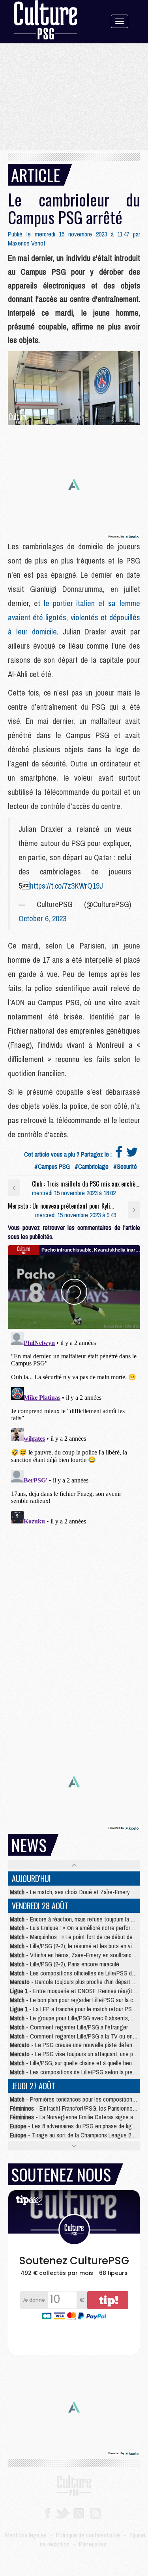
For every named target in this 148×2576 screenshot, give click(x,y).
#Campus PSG (52, 1166)
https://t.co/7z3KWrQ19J (67, 886)
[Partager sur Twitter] (132, 1154)
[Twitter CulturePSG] (62, 2513)
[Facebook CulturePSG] (48, 2513)
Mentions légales (26, 2535)
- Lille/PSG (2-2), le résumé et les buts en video (75, 1946)
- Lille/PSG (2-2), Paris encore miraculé (65, 1964)
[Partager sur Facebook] (119, 1154)
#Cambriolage (92, 1166)
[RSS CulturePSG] (96, 2513)
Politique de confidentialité (88, 2535)
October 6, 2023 (42, 918)
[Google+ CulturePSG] (79, 2513)
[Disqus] (74, 1428)
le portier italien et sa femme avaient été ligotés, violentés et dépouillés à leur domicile (74, 617)
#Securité (125, 1166)
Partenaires (93, 2544)
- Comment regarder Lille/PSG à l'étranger (69, 2027)
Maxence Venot (27, 243)
